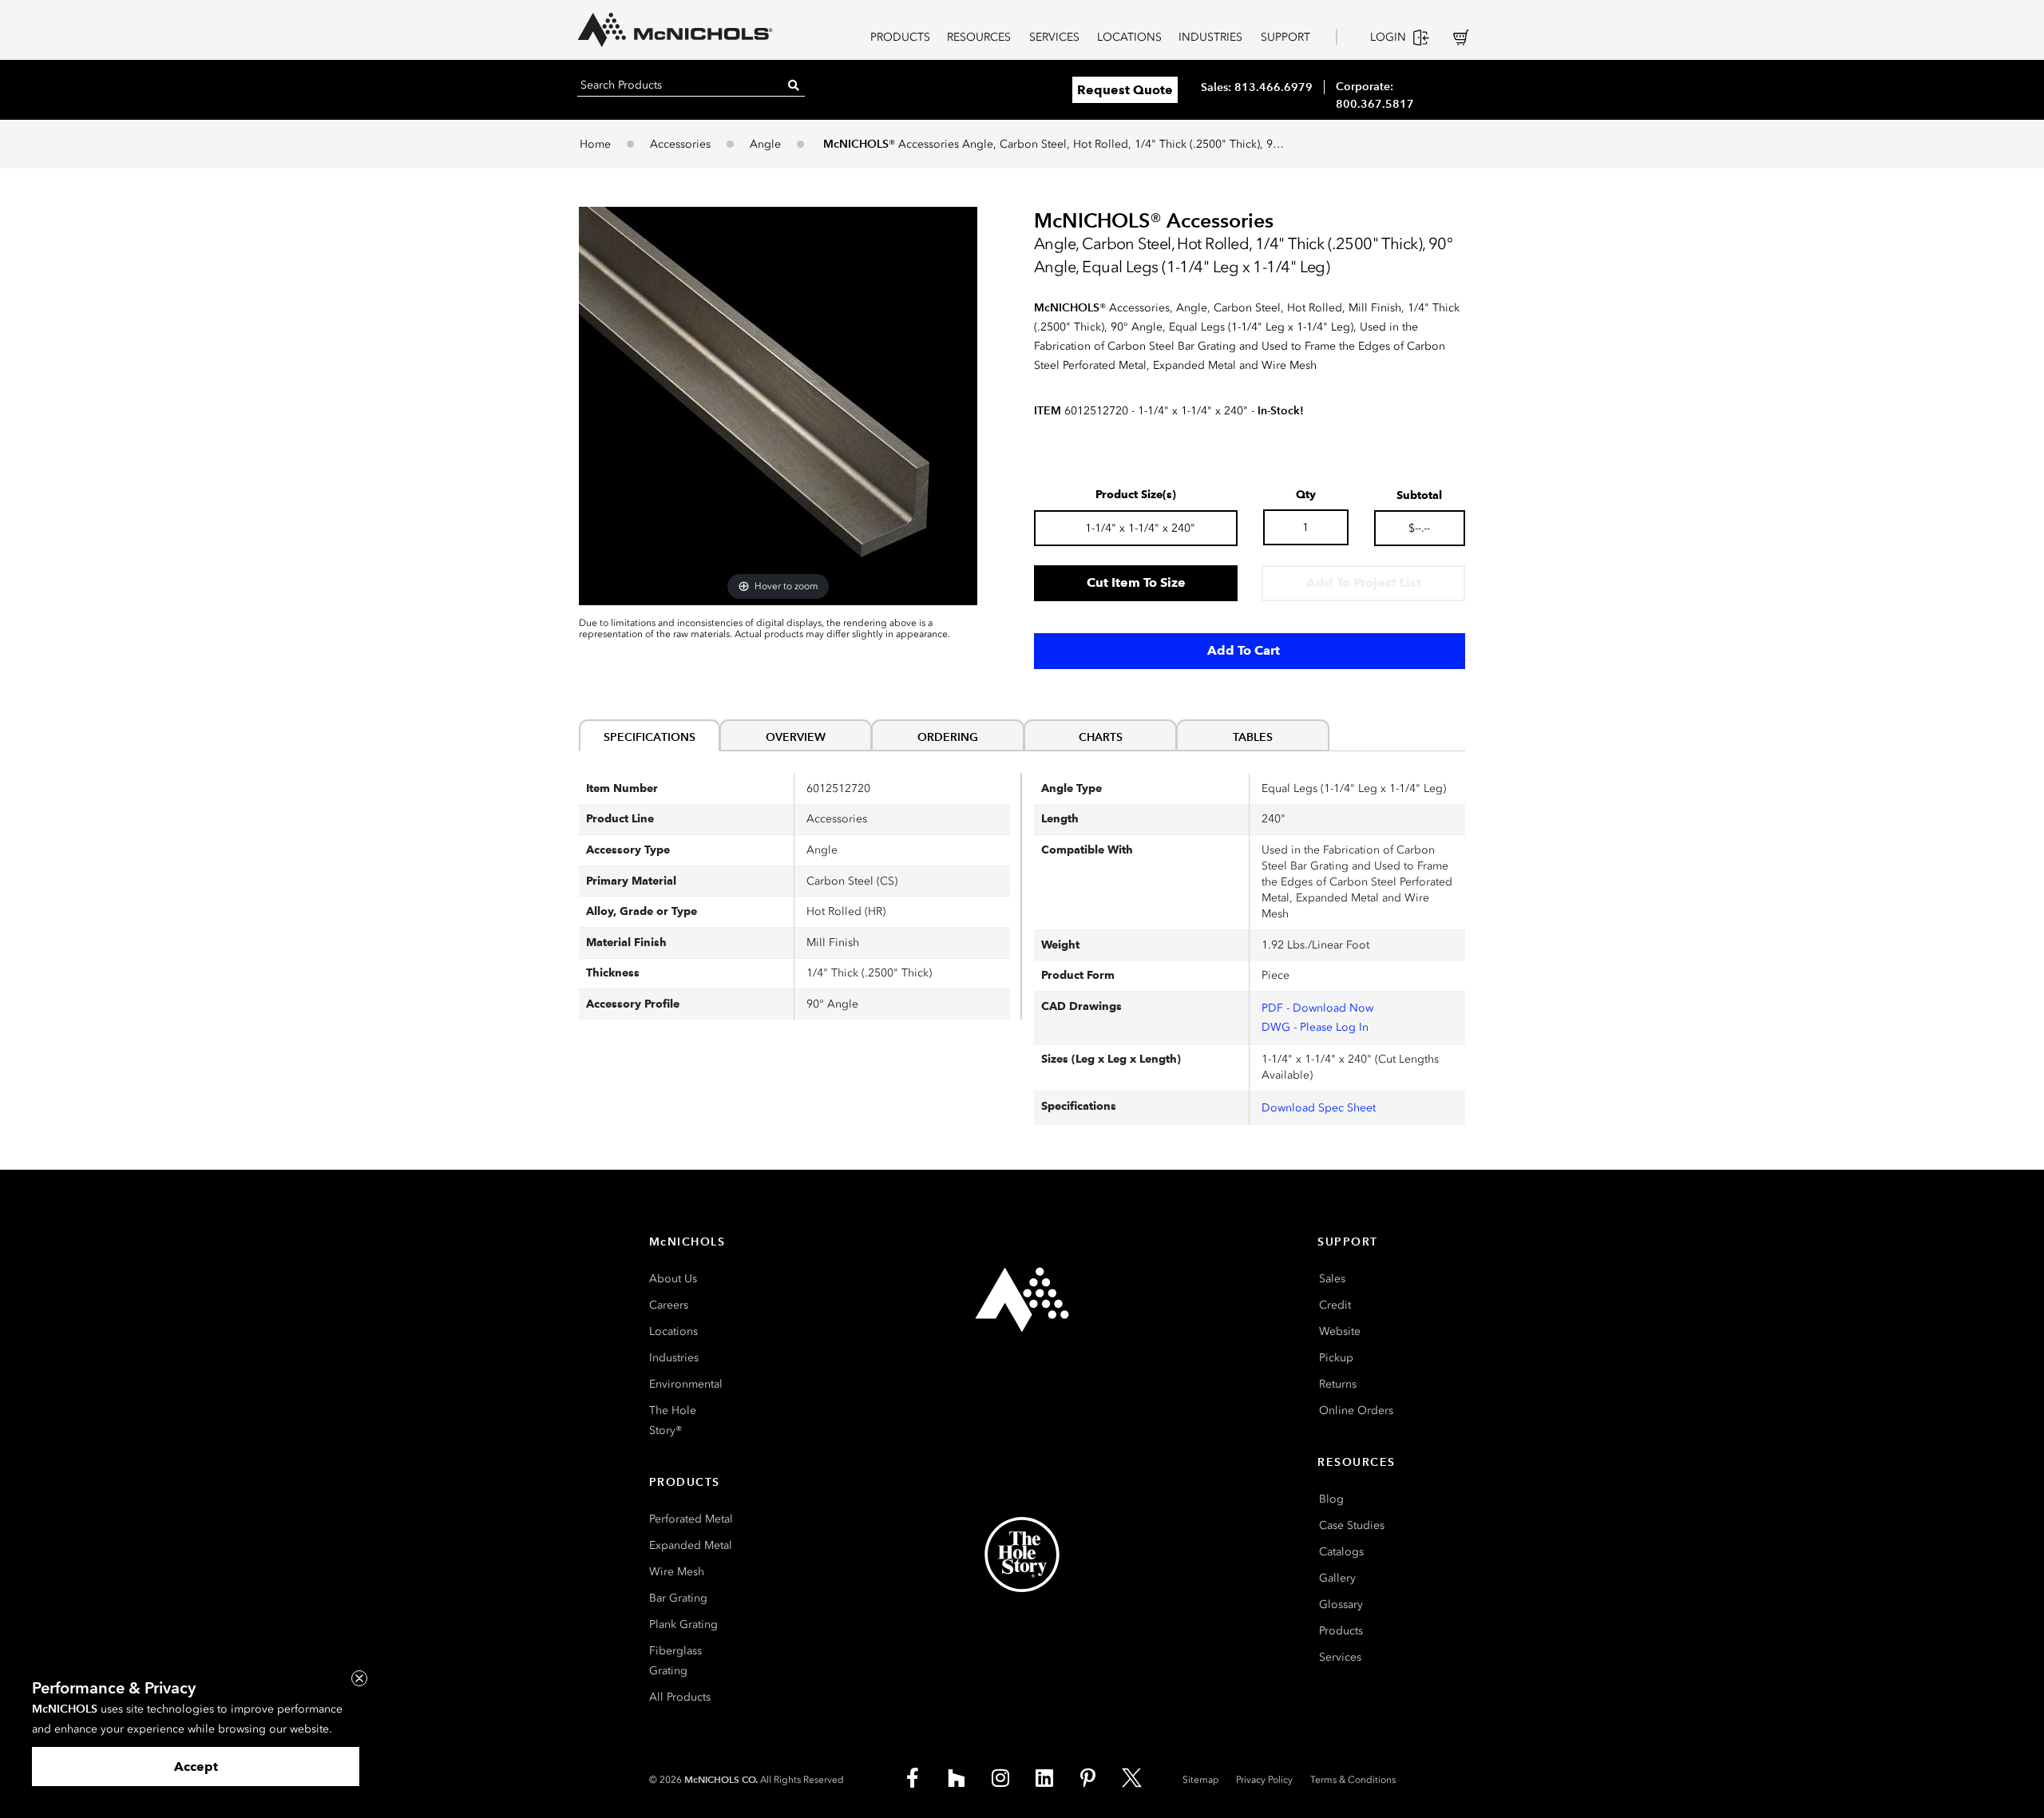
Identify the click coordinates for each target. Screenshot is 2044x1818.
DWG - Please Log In (1315, 1027)
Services (1340, 1657)
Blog (1331, 1499)
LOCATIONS (1129, 37)
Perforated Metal (691, 1519)
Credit (1335, 1305)
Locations (673, 1331)
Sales (1332, 1279)
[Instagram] (1000, 1778)
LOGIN (1388, 37)
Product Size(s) (1136, 495)
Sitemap (1201, 1780)
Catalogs (1341, 1552)
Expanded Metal (691, 1545)
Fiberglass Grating (675, 1661)
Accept (196, 1767)
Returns (1338, 1384)
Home (595, 144)
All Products (680, 1697)
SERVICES (1054, 37)
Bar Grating (678, 1598)
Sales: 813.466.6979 (1257, 87)
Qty (1306, 495)
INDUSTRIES (1210, 37)
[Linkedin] (1044, 1778)
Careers (669, 1305)
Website (1340, 1331)
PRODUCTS (900, 37)
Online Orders (1356, 1410)
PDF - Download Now (1317, 1008)
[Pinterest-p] (1088, 1778)
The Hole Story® (673, 1420)
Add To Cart (1244, 650)
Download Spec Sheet (1319, 1108)
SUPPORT (1285, 37)
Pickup (1336, 1358)
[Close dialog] (359, 1678)
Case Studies (1352, 1525)
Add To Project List (1364, 582)
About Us (673, 1279)
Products (1341, 1631)
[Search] (794, 85)
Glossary (1341, 1604)
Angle (765, 144)
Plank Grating (683, 1624)
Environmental (686, 1384)
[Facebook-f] (913, 1778)
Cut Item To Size (1136, 582)
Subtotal (1419, 496)
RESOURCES (979, 37)
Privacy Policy (1264, 1780)
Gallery (1337, 1578)
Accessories (680, 144)
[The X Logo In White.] (1132, 1778)
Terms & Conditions (1353, 1780)
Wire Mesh (677, 1572)
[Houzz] (957, 1778)
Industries (674, 1358)
